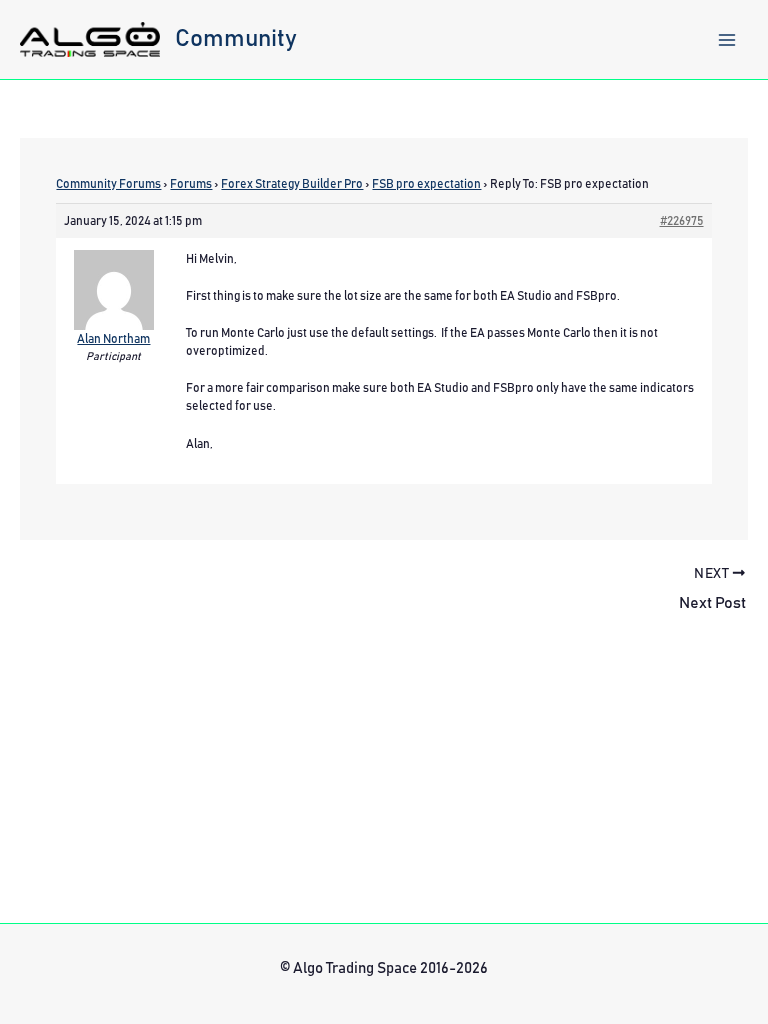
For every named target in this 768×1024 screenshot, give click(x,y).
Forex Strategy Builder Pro (292, 184)
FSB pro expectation (426, 184)
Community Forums (108, 184)
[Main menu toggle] (727, 40)
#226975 (682, 221)
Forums (191, 184)
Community (236, 39)
